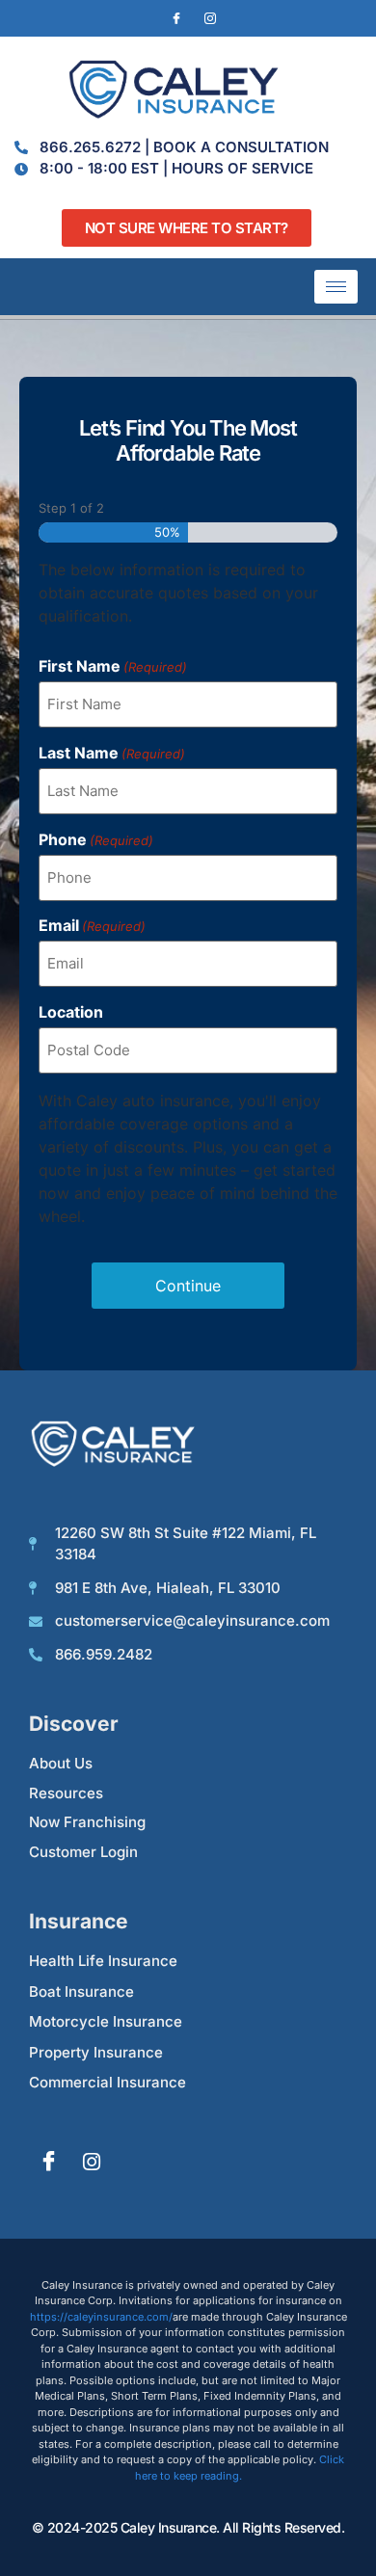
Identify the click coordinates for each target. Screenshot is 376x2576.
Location (71, 1012)
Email (92, 925)
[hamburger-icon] (336, 287)
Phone (96, 839)
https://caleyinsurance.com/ (101, 2317)
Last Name (112, 753)
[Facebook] (176, 18)
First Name (113, 666)
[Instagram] (210, 18)
